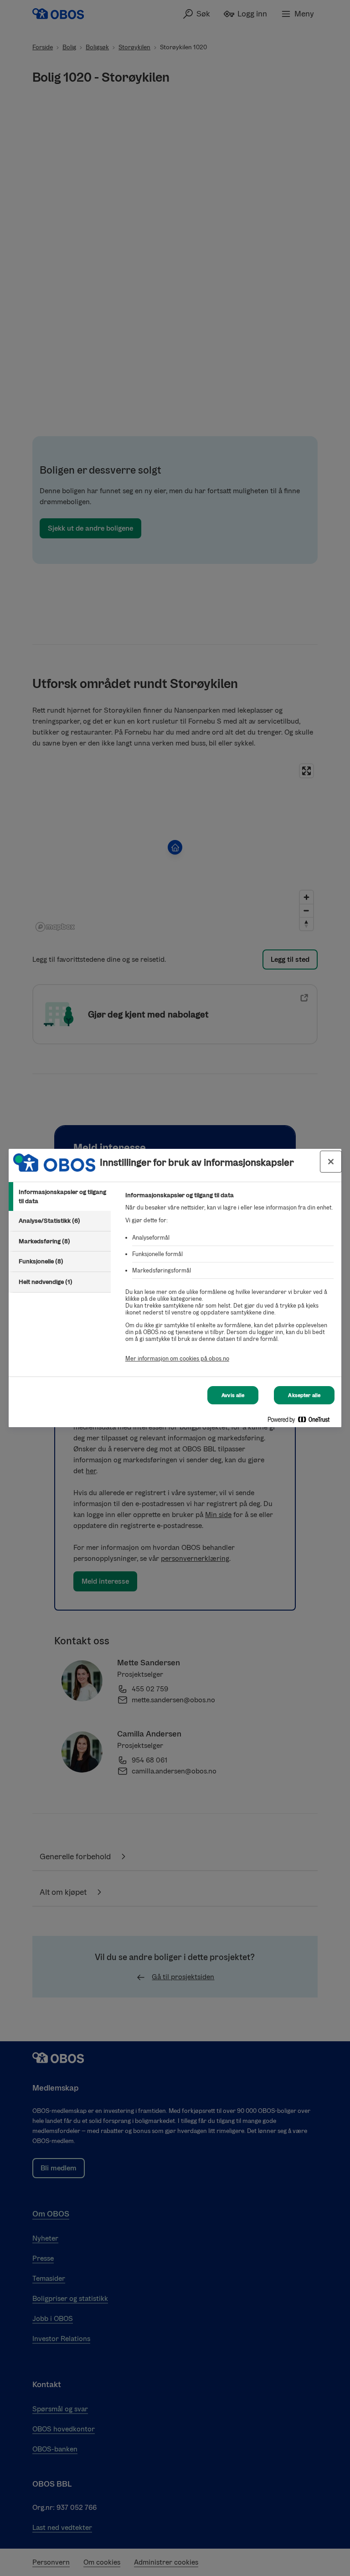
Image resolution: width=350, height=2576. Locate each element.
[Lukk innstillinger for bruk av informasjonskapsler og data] (331, 1162)
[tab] (60, 1197)
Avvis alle (233, 1395)
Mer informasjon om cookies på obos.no (177, 1358)
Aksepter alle (304, 1395)
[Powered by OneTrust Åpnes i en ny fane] (302, 1421)
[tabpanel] (229, 1282)
